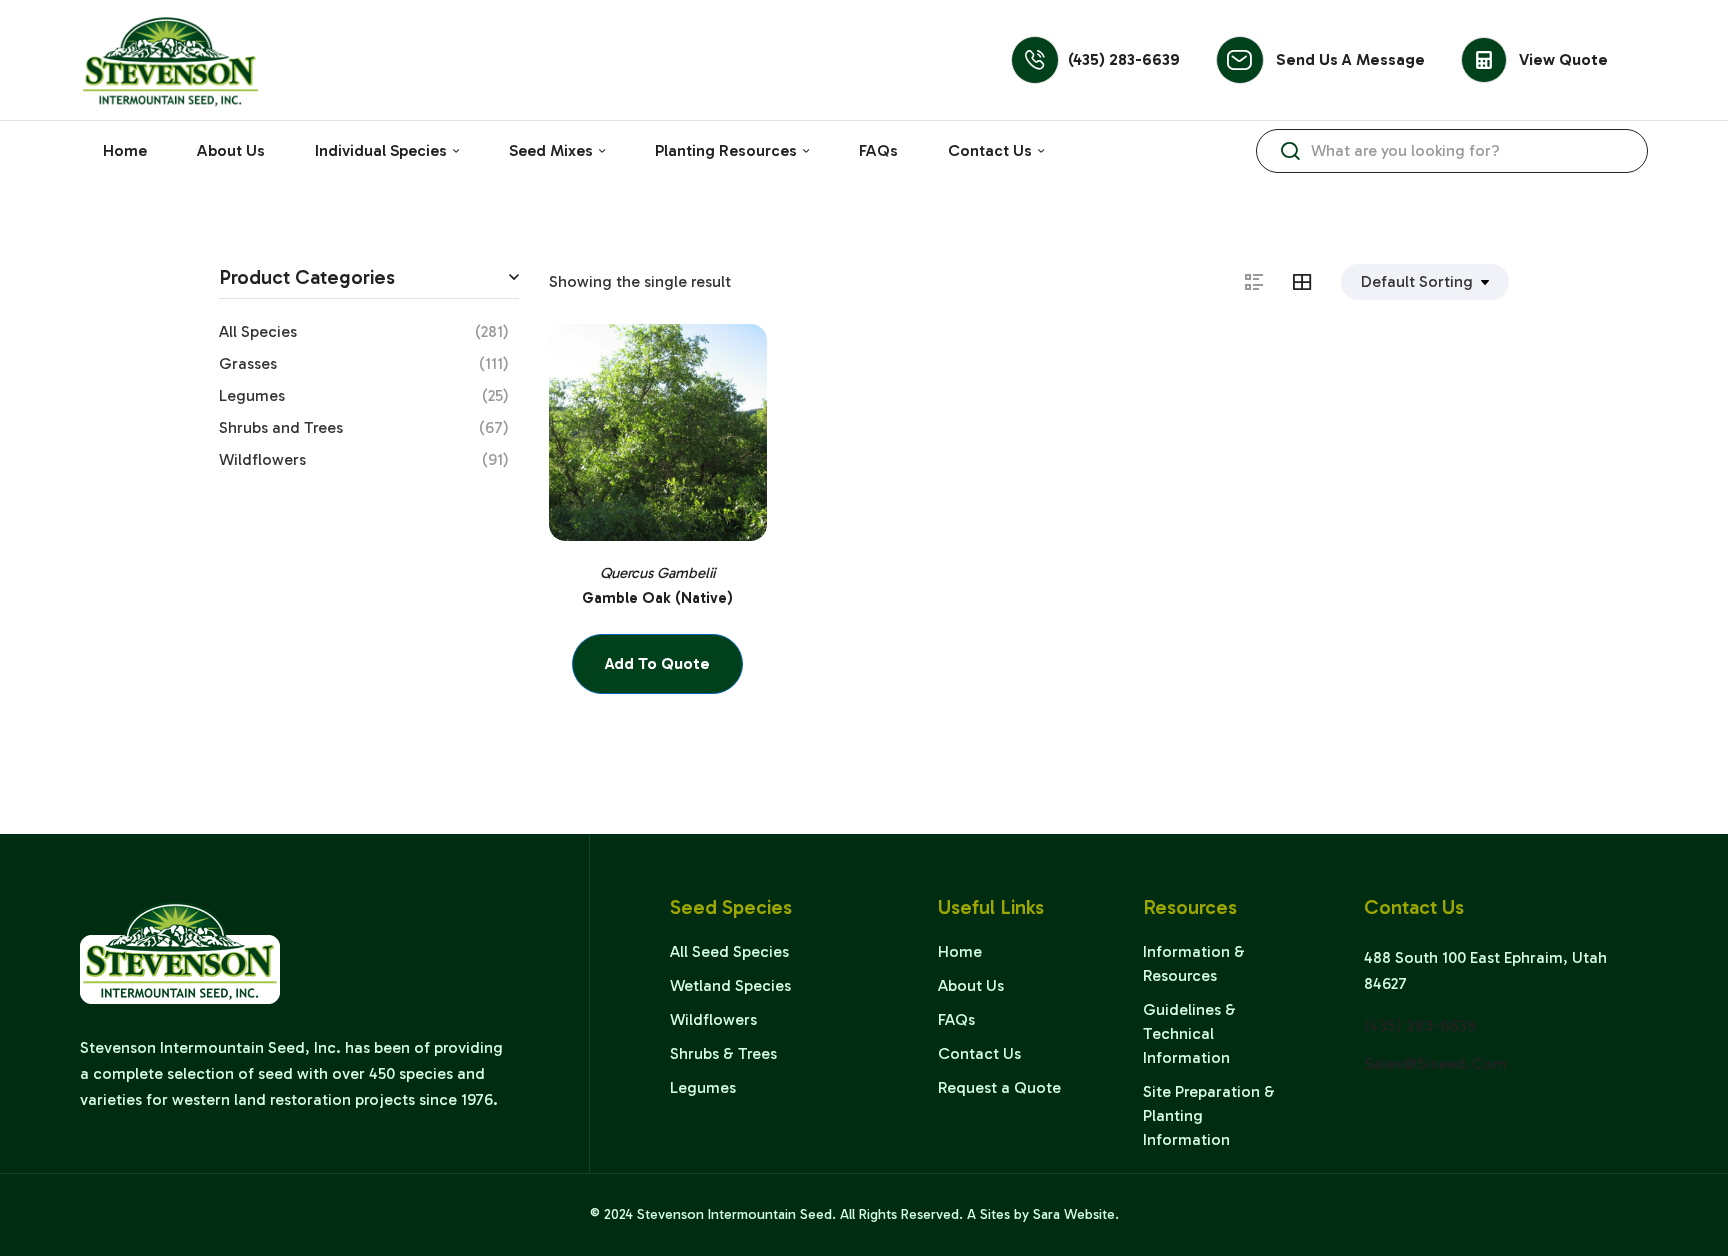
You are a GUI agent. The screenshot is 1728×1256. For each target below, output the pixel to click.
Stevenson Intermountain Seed (734, 1214)
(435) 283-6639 (1124, 59)
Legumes (252, 395)
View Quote (1563, 59)
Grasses (248, 363)
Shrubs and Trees (281, 427)
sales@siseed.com (1435, 1063)
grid (1312, 282)
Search (1290, 151)
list (1264, 282)
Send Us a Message (1350, 59)
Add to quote (657, 663)
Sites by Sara (1020, 1214)
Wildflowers (262, 459)
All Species (258, 331)
